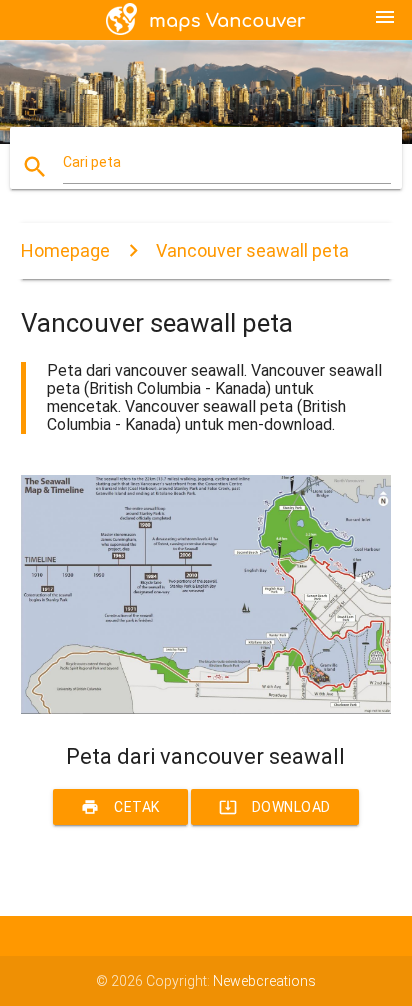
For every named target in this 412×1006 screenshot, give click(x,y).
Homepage (65, 250)
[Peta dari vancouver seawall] (206, 709)
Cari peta (92, 162)
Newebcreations (264, 981)
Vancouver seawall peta (252, 250)
